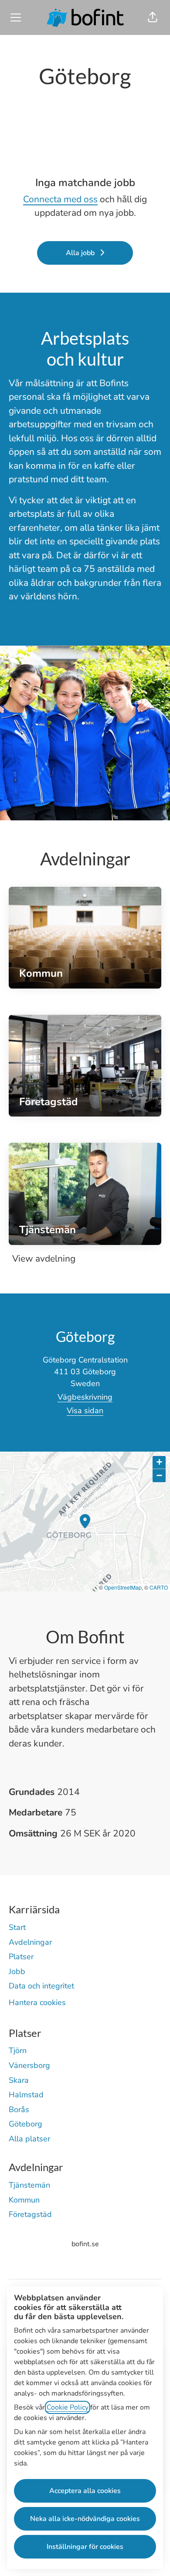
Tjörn (18, 2050)
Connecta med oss (60, 199)
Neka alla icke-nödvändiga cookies (85, 2519)
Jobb (17, 1971)
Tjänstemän (29, 2185)
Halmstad (26, 2095)
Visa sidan (85, 1411)
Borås (19, 2109)
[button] (153, 17)
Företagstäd (30, 2214)
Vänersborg (29, 2065)
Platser (21, 1957)
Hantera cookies (37, 2002)
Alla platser (29, 2139)
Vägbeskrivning (85, 1397)
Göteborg (25, 2124)
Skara (19, 2080)
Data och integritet (41, 1986)
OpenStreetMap (123, 1587)
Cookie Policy (68, 2407)
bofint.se (85, 2244)
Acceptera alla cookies (85, 2491)
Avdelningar (30, 1942)
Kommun (24, 2200)
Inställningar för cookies (85, 2547)
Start (17, 1927)
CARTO (159, 1587)
